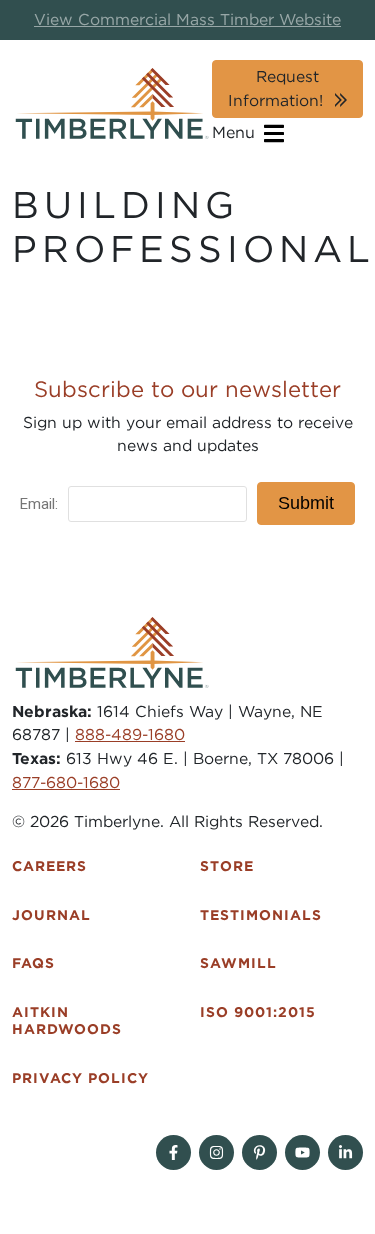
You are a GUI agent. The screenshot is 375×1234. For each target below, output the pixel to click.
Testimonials (261, 915)
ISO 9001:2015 (258, 1012)
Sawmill (238, 963)
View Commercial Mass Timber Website (187, 19)
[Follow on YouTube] (302, 1152)
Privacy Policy (80, 1078)
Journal (51, 915)
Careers (49, 866)
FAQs (33, 963)
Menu (236, 132)
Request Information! (275, 88)
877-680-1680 (66, 782)
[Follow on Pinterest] (259, 1152)
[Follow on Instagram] (216, 1152)
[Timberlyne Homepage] (112, 103)
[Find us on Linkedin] (345, 1152)
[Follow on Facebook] (173, 1152)
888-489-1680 (130, 734)
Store (227, 866)
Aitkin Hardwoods (67, 1020)
